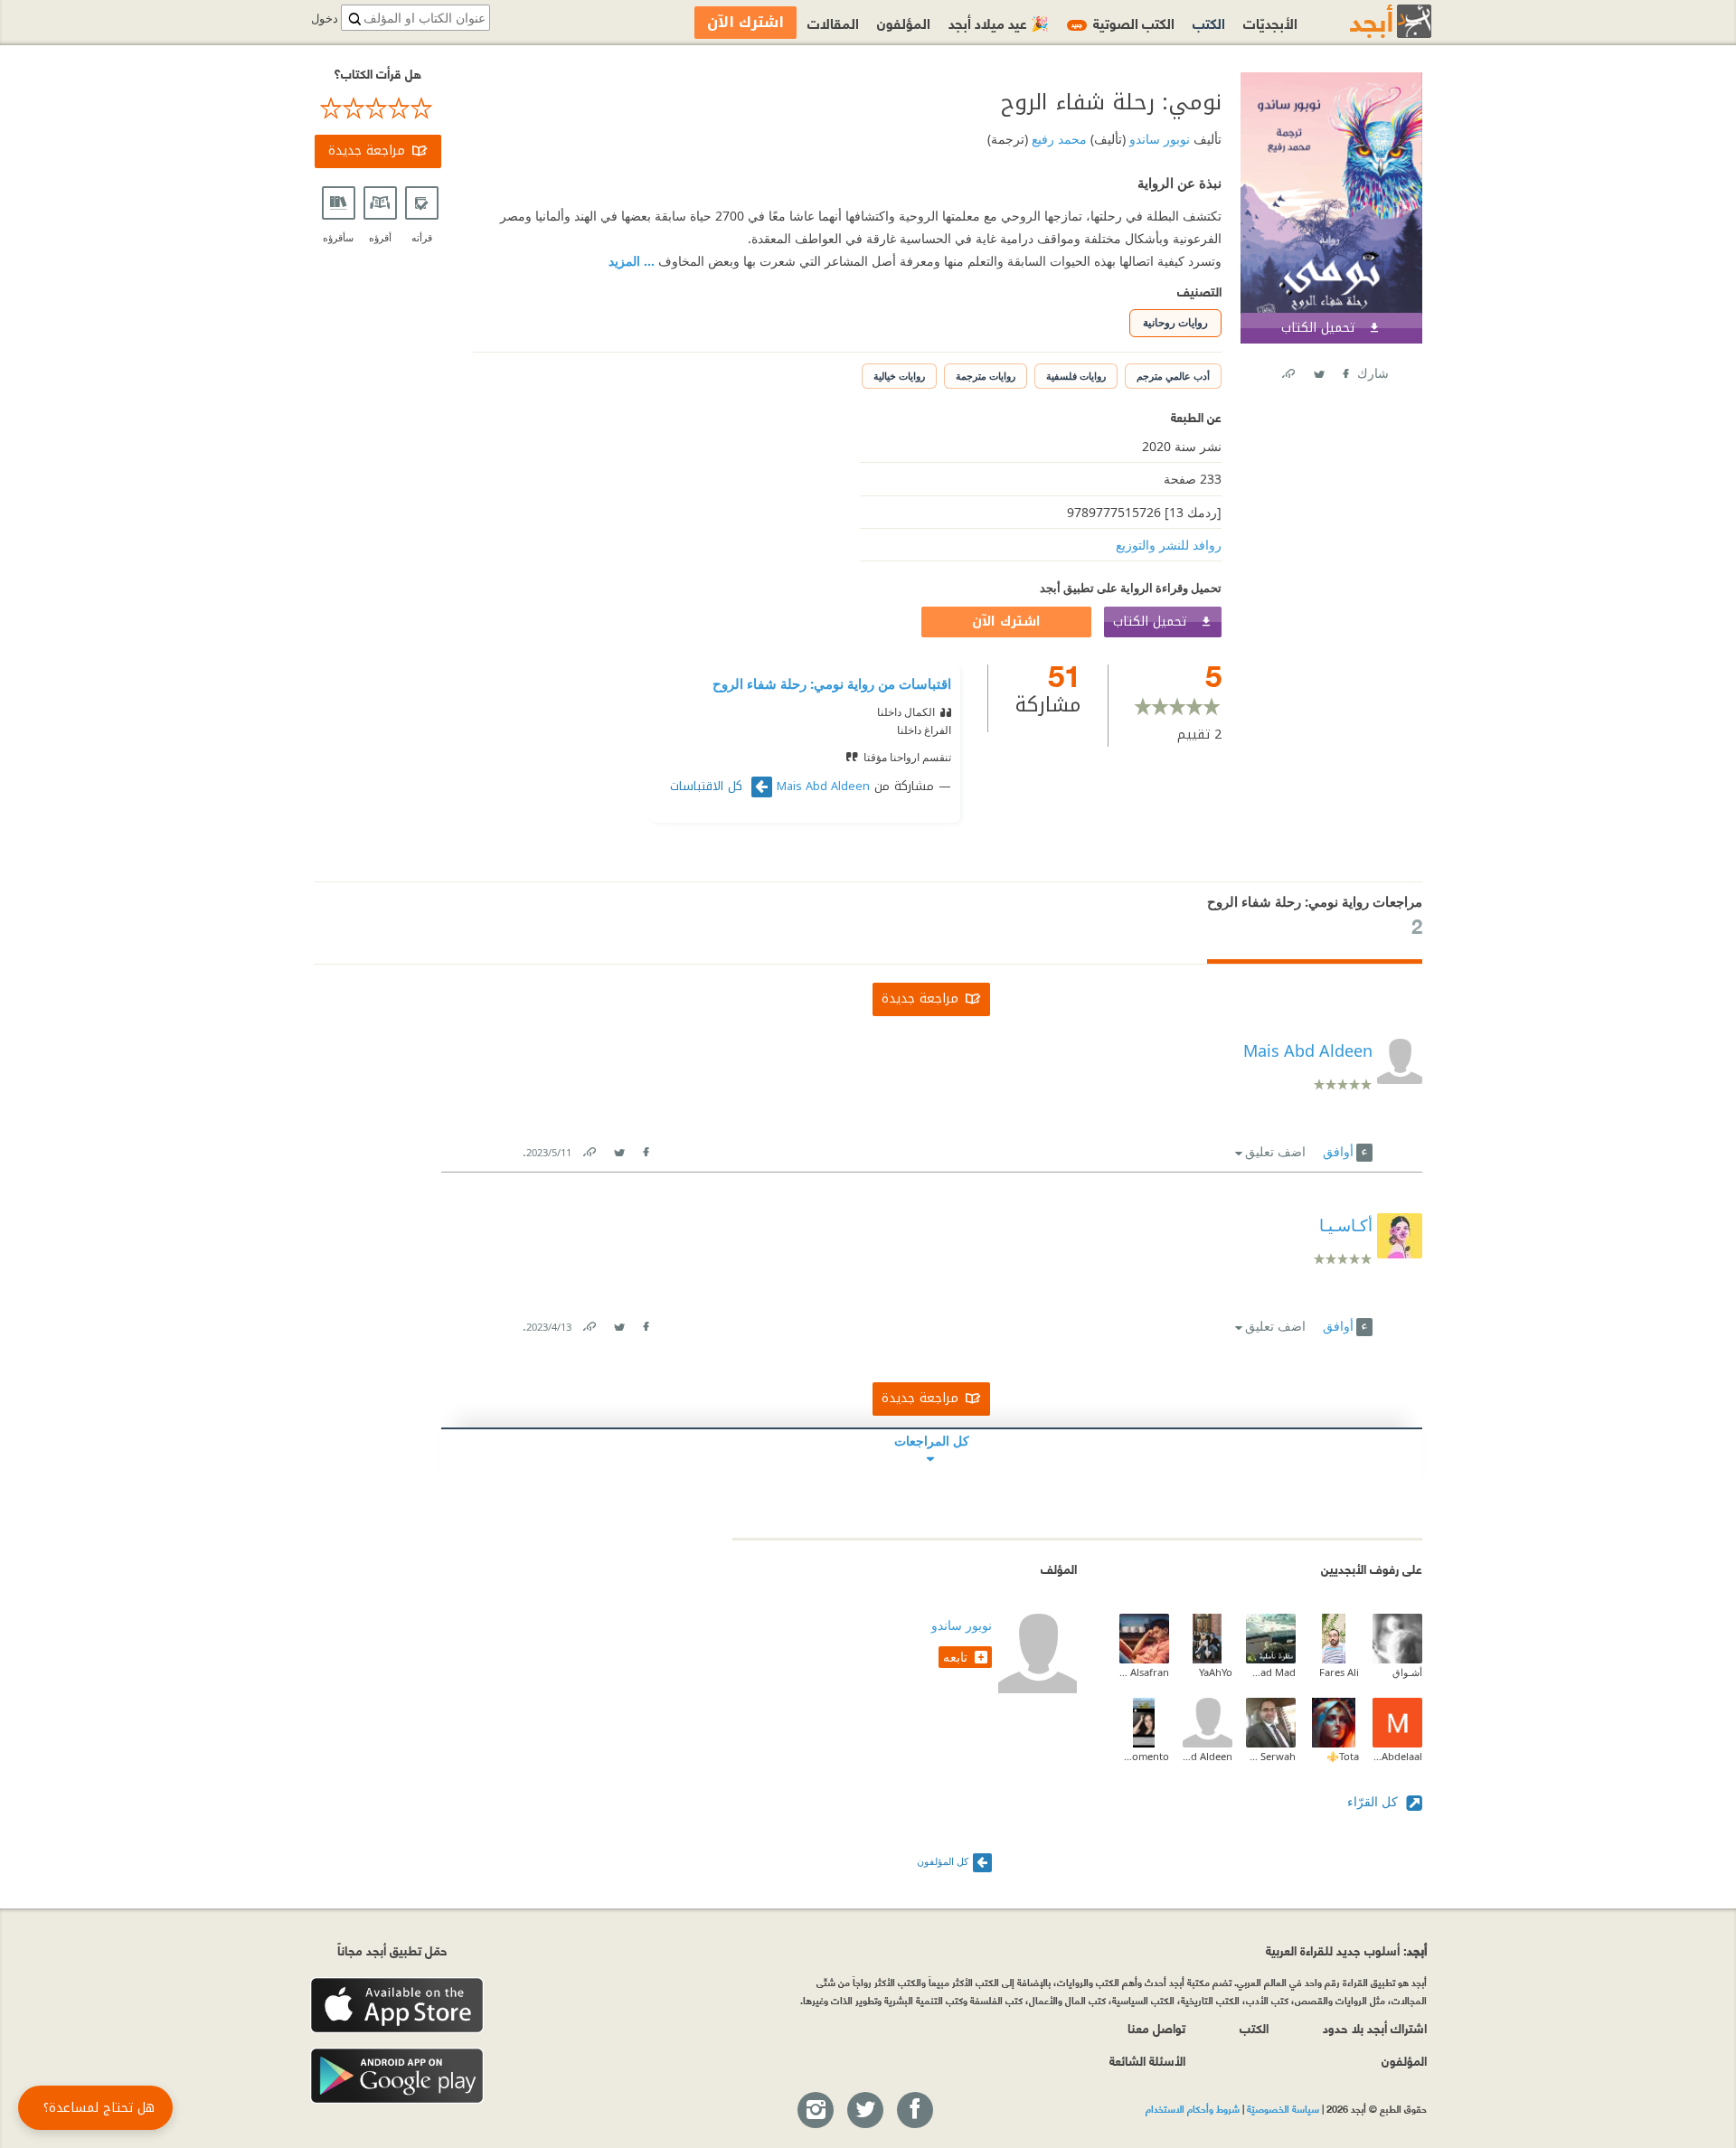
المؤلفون (904, 22)
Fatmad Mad (1271, 1672)
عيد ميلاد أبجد (999, 22)
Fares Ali (1339, 1672)
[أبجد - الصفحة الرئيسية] (1368, 21)
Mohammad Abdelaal (1397, 1756)
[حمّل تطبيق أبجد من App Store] (397, 2006)
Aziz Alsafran (1144, 1672)
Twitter (1318, 370)
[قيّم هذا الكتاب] (378, 108)
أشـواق (1407, 1672)
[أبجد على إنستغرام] (815, 2111)
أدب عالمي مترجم (1173, 376)
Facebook (1344, 370)
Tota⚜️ (1343, 1756)
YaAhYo (1216, 1672)
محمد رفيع (1057, 139)
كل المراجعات (932, 1441)
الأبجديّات (1270, 22)
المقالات (833, 22)
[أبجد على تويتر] (864, 2111)
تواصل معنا (1156, 2027)
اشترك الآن (1006, 622)
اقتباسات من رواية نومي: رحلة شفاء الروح (832, 683)
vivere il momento (1144, 1756)
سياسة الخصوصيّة (1283, 2108)
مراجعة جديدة (367, 151)
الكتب (1209, 22)
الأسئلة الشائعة (1147, 2060)
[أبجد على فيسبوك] (914, 2111)
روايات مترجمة (986, 376)
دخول (325, 19)
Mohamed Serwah (1271, 1756)
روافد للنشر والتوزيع (1169, 545)
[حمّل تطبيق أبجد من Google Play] (397, 2076)
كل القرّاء (1374, 1801)
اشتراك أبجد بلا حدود (1375, 2027)
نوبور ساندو (1158, 139)
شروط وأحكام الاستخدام (1193, 2108)
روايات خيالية (899, 376)
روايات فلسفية (1076, 376)
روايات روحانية (1175, 322)
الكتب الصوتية (1123, 22)
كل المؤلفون (943, 1861)
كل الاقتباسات (708, 787)
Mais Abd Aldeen (823, 787)
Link (589, 1149)
